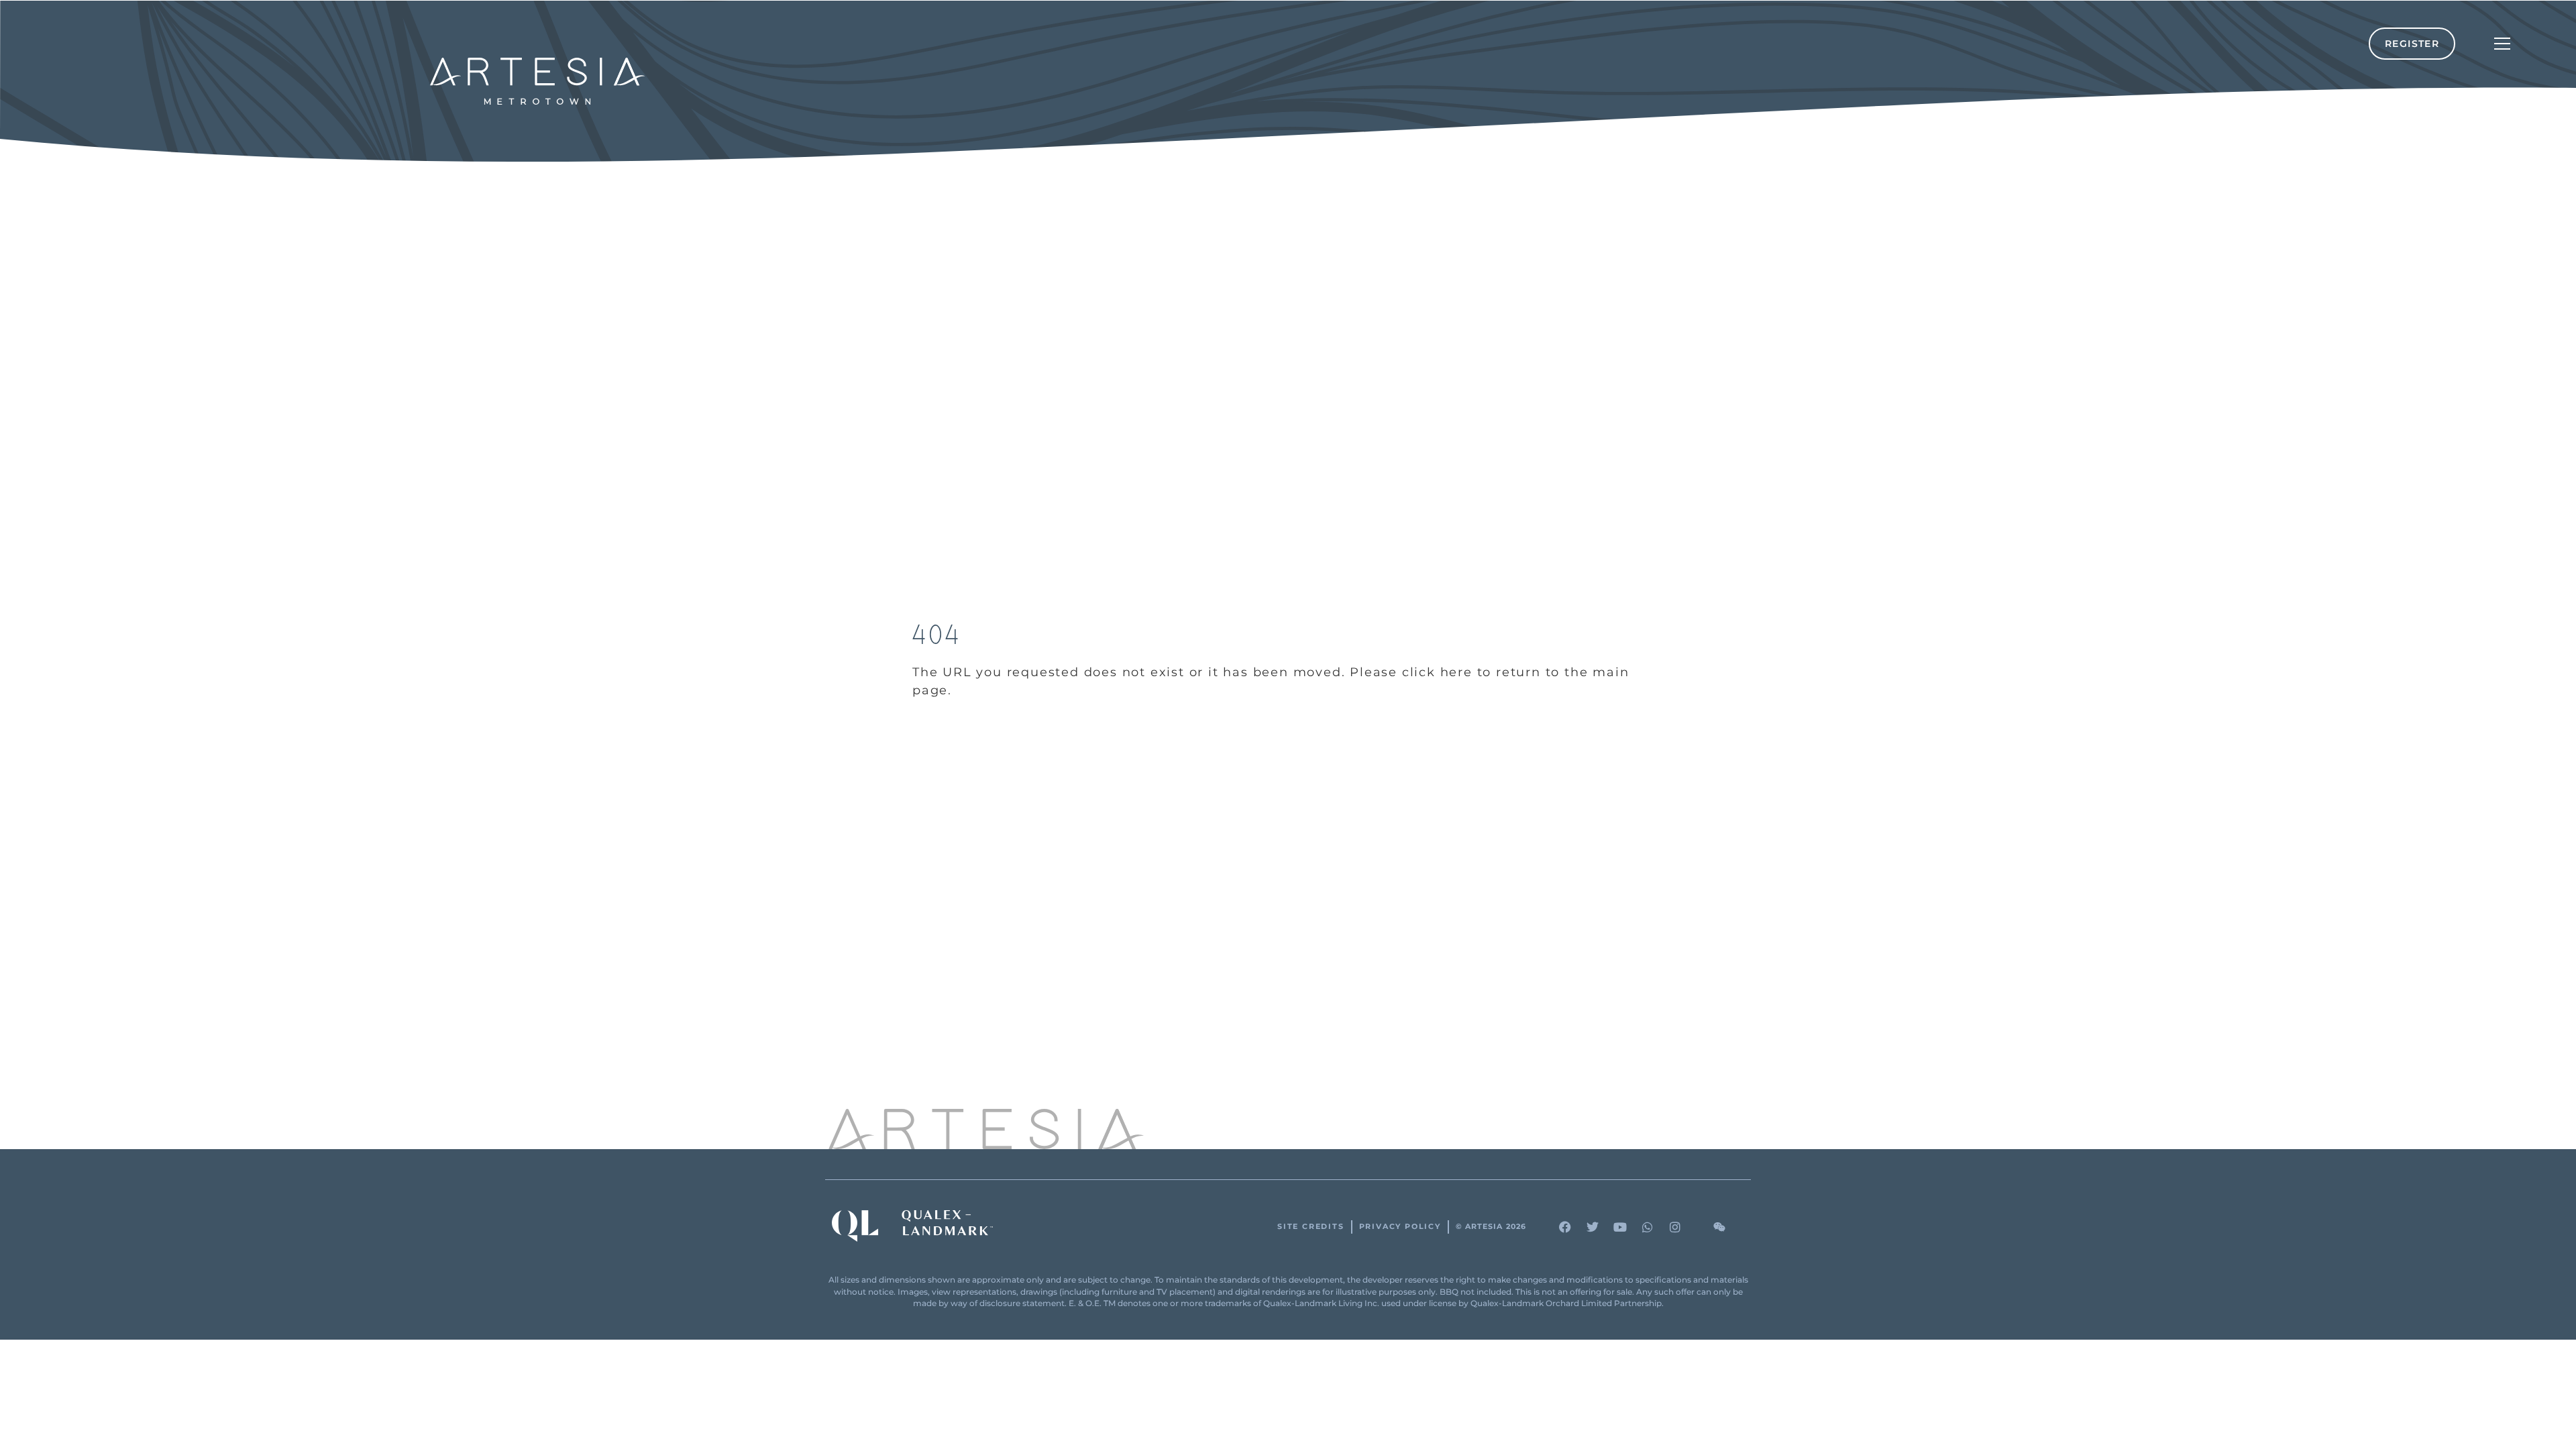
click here (1437, 672)
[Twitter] (1593, 1227)
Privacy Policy (1400, 1227)
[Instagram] (1675, 1227)
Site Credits (1311, 1227)
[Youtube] (1620, 1227)
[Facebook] (1565, 1227)
